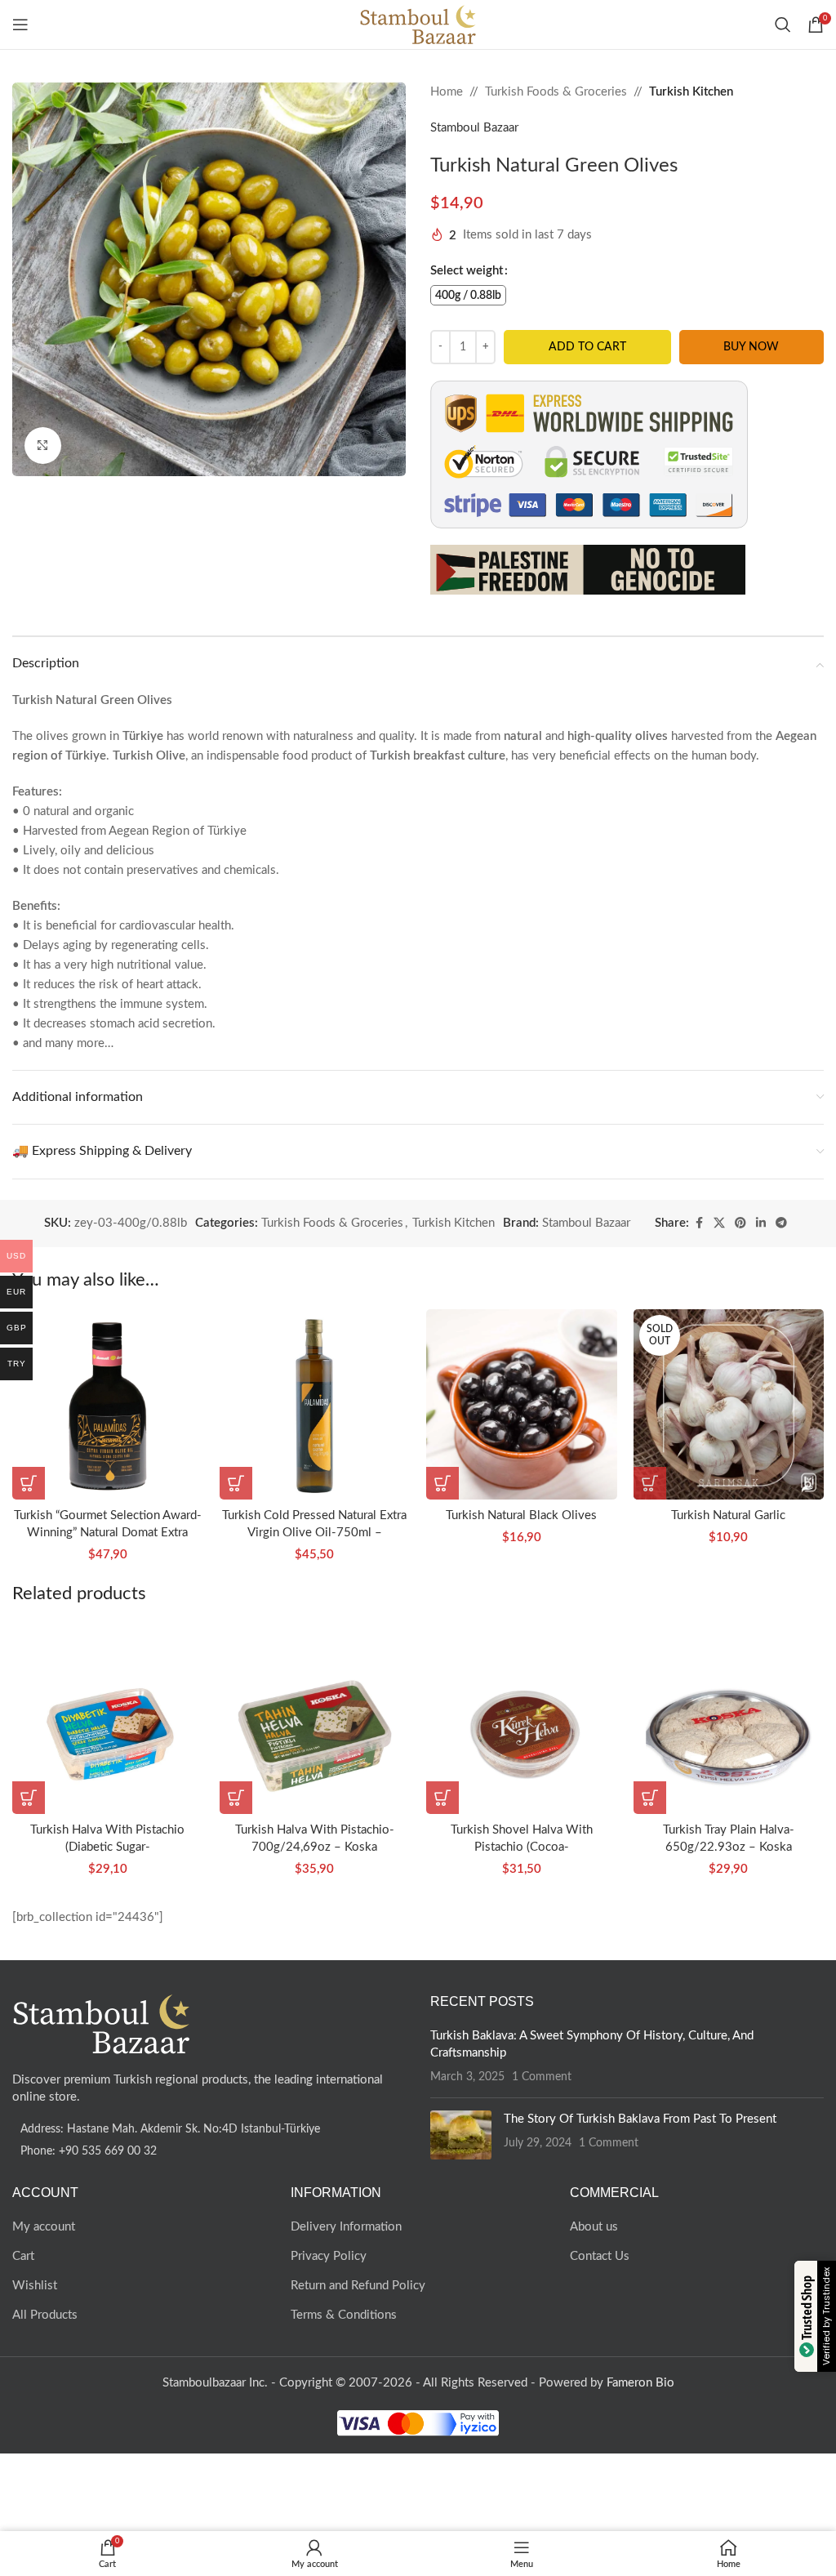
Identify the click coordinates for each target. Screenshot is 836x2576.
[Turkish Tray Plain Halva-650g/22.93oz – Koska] (729, 1718)
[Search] (783, 25)
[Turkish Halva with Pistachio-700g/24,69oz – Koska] (315, 1718)
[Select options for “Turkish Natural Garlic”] (650, 1483)
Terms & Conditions (344, 2315)
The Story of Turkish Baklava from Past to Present (640, 2119)
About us (594, 2227)
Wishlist (35, 2286)
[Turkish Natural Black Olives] (522, 1405)
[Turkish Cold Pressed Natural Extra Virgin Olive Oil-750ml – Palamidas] (315, 1405)
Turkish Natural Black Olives (521, 1515)
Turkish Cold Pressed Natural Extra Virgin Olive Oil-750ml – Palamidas (314, 1533)
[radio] (468, 295)
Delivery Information (346, 2227)
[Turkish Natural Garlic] (729, 1405)
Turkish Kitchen (691, 92)
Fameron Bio (640, 2383)
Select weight (467, 271)
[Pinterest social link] (740, 1223)
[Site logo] (418, 24)
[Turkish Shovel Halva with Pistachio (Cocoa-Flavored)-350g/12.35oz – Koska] (522, 1718)
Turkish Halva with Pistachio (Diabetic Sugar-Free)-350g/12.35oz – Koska (107, 1847)
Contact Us (600, 2256)
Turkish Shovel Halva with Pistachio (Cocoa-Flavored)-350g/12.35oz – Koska (522, 1847)
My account (44, 2227)
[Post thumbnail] (461, 2135)
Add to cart (587, 347)
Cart (23, 2256)
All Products (45, 2315)
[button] (29, 1483)
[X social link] (719, 1223)
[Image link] (102, 2023)
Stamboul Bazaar (474, 128)
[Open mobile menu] (20, 25)
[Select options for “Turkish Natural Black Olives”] (442, 1483)
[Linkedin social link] (761, 1223)
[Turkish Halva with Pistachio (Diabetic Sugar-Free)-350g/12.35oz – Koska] (108, 1718)
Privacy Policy (329, 2256)
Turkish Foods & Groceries (556, 92)
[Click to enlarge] (43, 446)
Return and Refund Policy (358, 2286)
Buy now (751, 347)
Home (447, 92)
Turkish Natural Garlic (728, 1515)
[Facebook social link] (699, 1223)
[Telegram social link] (781, 1223)
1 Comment (542, 2077)
